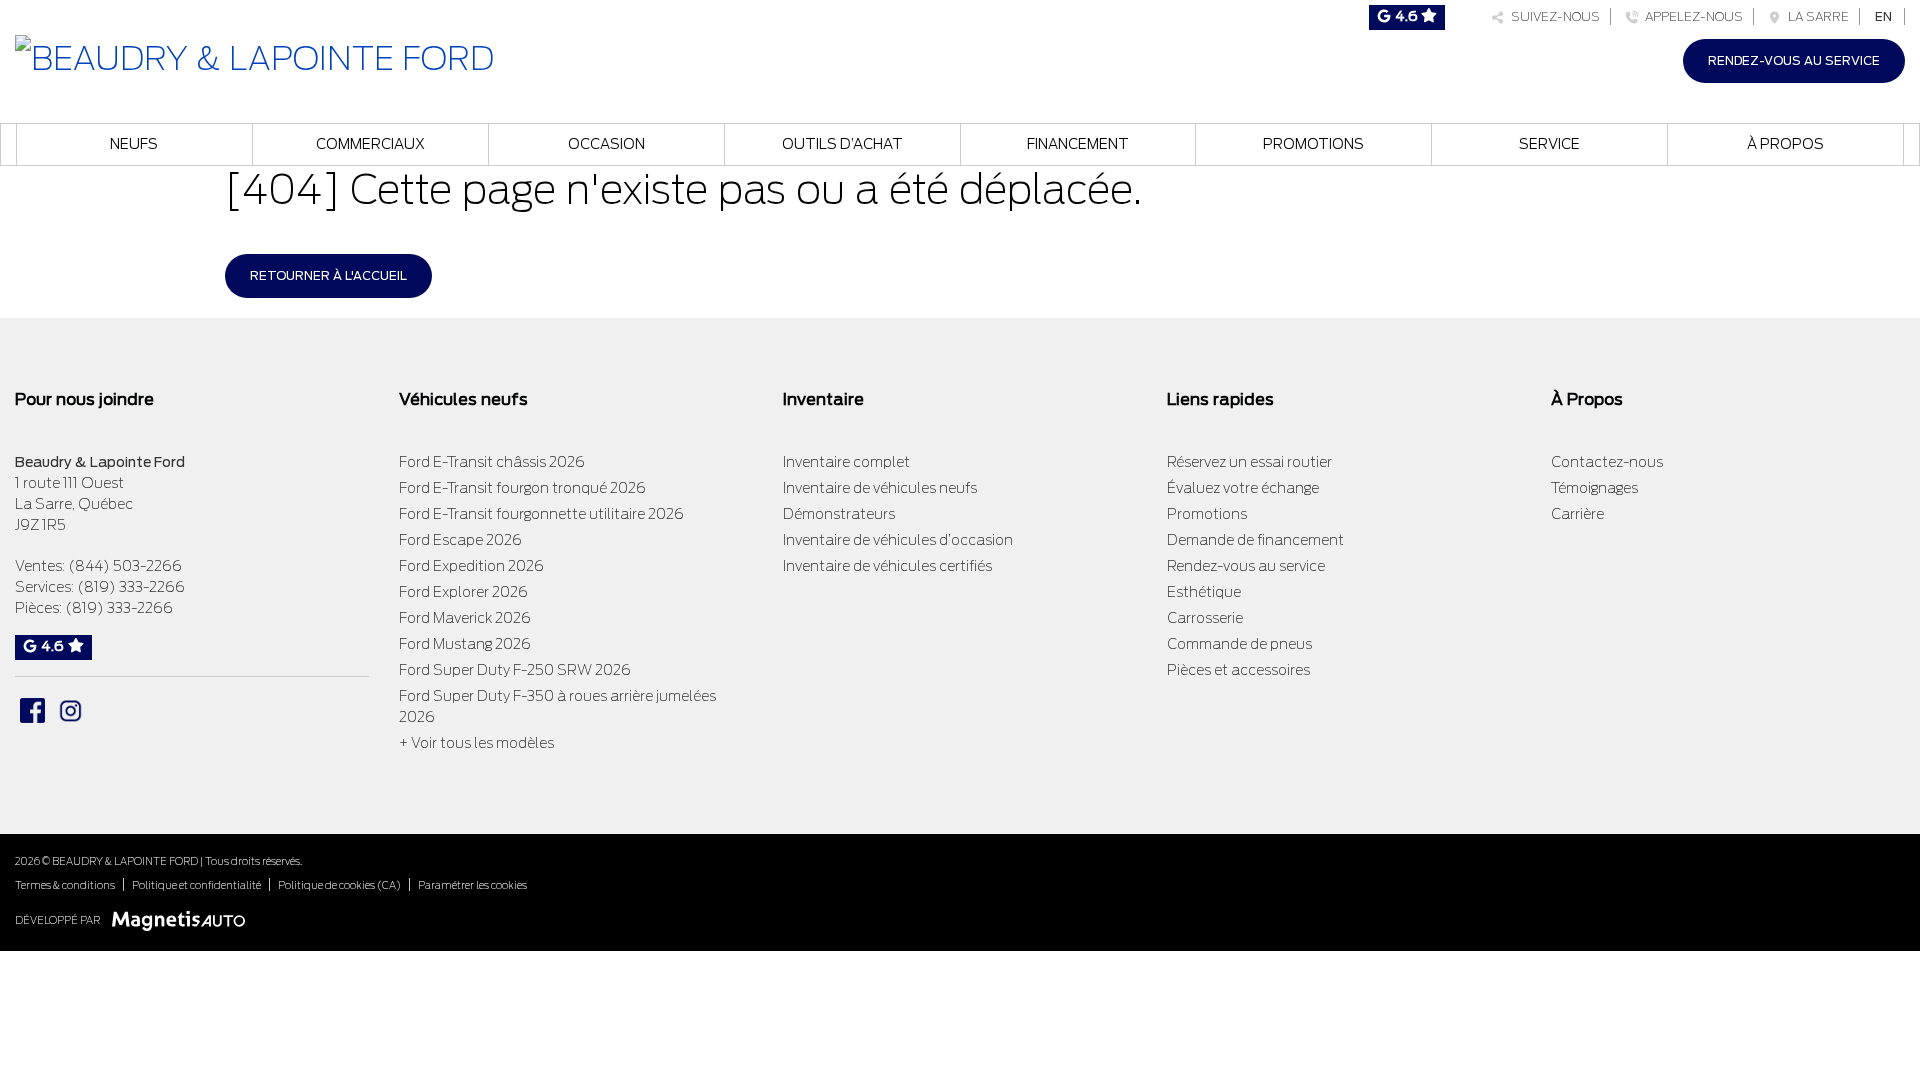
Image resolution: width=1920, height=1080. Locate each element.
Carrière (1577, 514)
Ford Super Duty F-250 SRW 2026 (515, 670)
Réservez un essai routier (1249, 462)
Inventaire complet (846, 462)
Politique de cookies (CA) (339, 885)
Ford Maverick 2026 (465, 618)
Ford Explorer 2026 (463, 592)
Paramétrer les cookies (472, 885)
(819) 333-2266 (131, 587)
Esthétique (1204, 592)
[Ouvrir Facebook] (32, 710)
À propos (1785, 144)
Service (1549, 144)
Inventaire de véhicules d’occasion (898, 540)
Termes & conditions (65, 885)
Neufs (134, 144)
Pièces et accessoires (1238, 670)
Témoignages (1594, 488)
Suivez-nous (1552, 16)
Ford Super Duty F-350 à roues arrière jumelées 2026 (557, 706)
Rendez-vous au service (1794, 60)
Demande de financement (1255, 540)
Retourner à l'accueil (328, 275)
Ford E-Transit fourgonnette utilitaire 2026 (541, 514)
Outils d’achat (842, 144)
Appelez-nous (1691, 16)
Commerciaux (370, 144)
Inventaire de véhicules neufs (880, 488)
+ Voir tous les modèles (476, 743)
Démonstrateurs (839, 514)
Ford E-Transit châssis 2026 (492, 462)
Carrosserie (1205, 618)
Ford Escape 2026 (460, 540)
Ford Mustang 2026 (465, 644)
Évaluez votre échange (1243, 488)
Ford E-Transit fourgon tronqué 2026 (522, 488)
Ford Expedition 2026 (471, 566)
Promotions (1313, 144)
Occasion (606, 144)
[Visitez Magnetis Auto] (183, 919)
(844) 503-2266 (125, 566)
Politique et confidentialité (196, 885)
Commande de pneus (1239, 644)
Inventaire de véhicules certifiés (887, 566)
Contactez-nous (1607, 462)
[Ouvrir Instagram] (70, 710)
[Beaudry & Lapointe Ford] (254, 56)
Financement (1078, 144)
